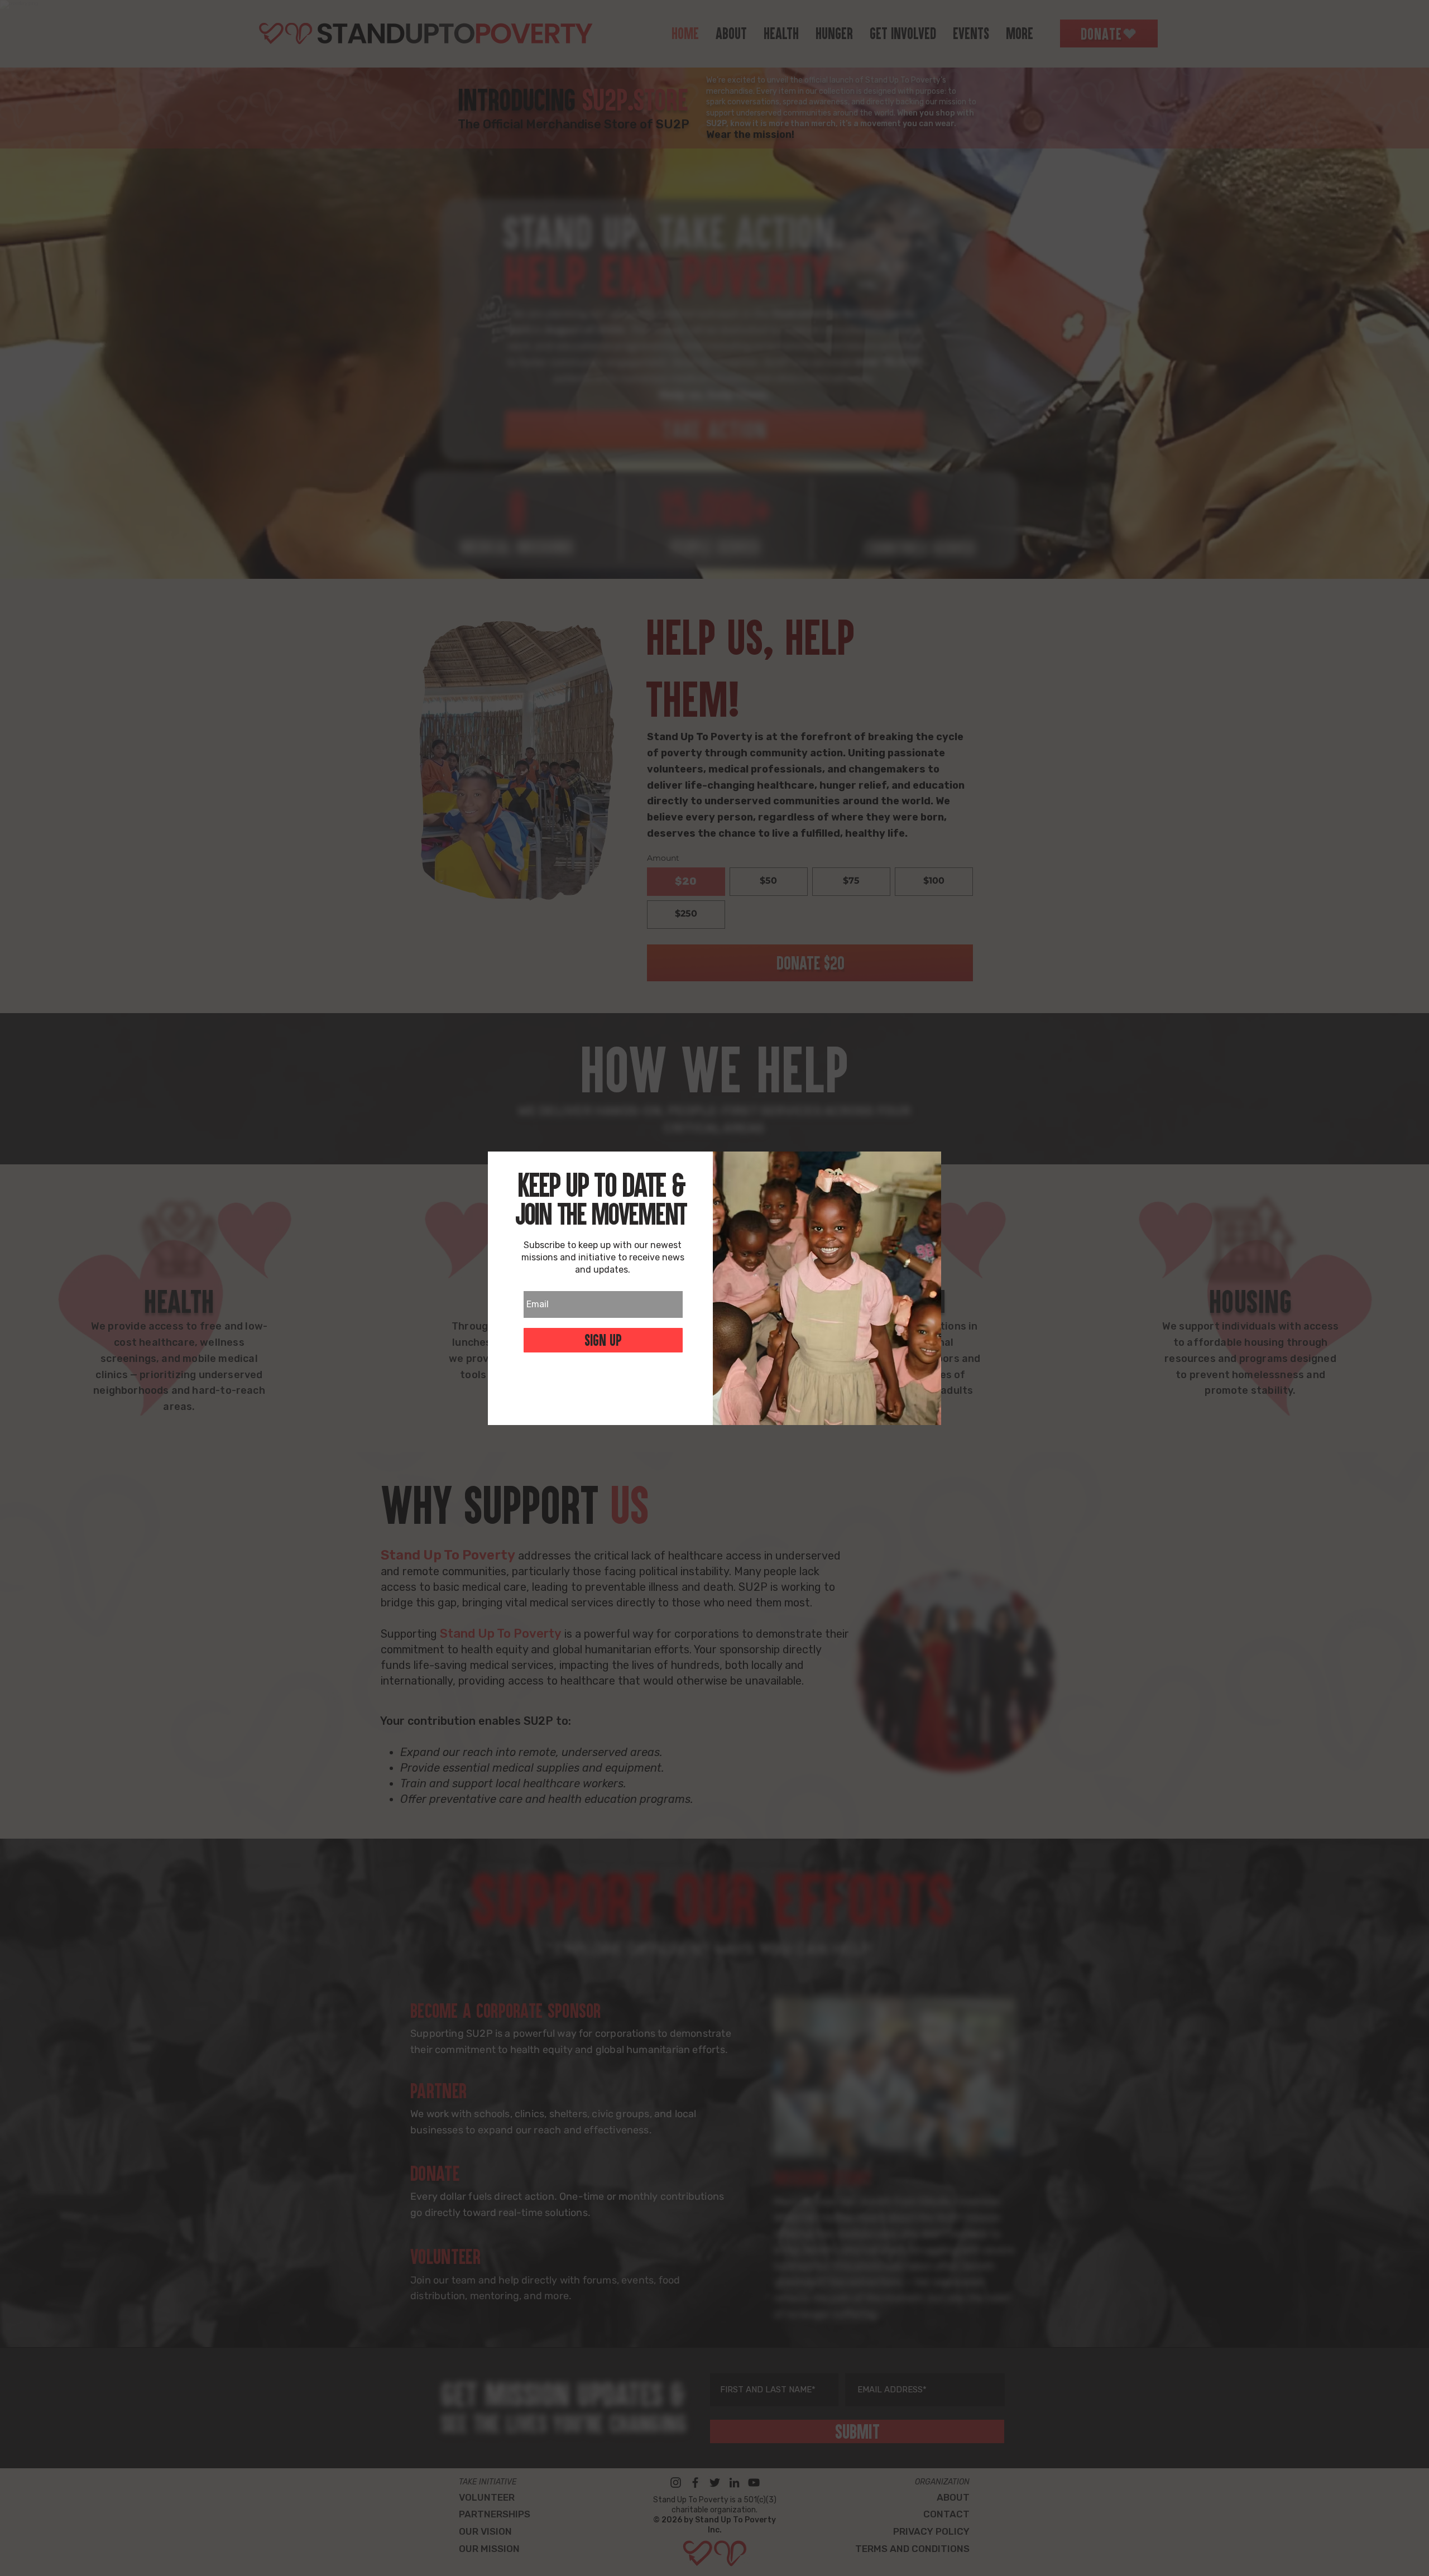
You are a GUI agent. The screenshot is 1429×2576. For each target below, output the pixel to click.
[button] (603, 1396)
